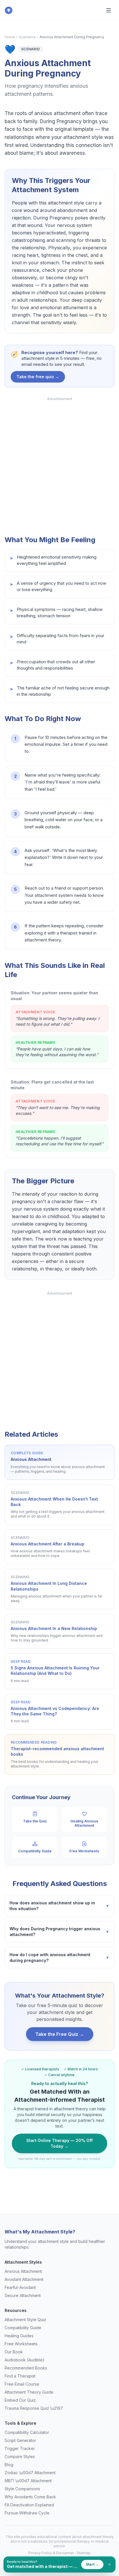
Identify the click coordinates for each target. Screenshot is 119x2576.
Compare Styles (20, 2456)
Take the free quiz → (38, 377)
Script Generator (20, 2440)
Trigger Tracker (20, 2448)
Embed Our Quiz (20, 2400)
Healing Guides (19, 2336)
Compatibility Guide (23, 2328)
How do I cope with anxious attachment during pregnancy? (59, 1957)
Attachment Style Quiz (25, 2320)
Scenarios (27, 37)
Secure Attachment (23, 2295)
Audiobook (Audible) (25, 2360)
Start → (92, 2564)
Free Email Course (22, 2384)
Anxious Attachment (23, 2271)
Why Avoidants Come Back (30, 2497)
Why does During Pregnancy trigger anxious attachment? (59, 1932)
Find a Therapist (20, 2376)
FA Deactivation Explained (29, 2505)
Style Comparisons (22, 2489)
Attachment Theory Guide (29, 2392)
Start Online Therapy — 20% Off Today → (59, 2143)
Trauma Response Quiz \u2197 (34, 2408)
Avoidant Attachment (24, 2279)
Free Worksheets (21, 2344)
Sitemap (84, 2553)
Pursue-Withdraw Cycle (27, 2513)
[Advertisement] (59, 464)
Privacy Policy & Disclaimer (51, 2553)
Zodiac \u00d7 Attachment (30, 2473)
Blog (9, 2465)
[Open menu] (109, 10)
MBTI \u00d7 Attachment (28, 2481)
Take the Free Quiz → (60, 2034)
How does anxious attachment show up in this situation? (59, 1906)
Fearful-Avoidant (20, 2287)
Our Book (14, 2352)
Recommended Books (26, 2368)
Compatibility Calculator (27, 2432)
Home (10, 37)
